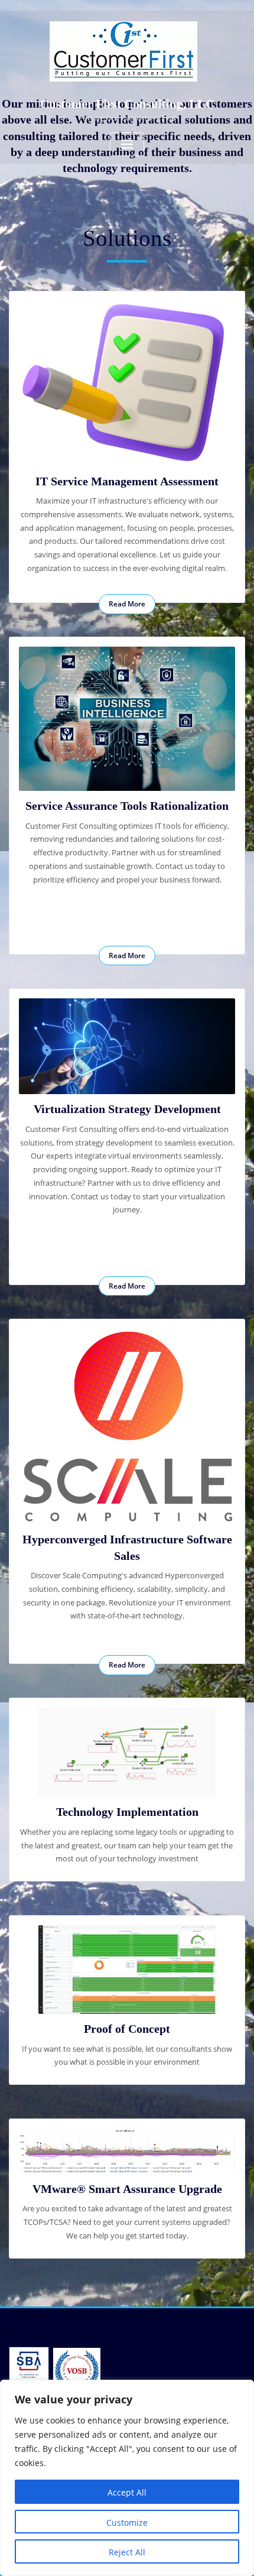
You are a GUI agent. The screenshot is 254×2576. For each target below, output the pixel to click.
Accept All (127, 2492)
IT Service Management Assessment (127, 481)
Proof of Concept (127, 2029)
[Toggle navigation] (127, 145)
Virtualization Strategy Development (127, 1109)
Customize (127, 2523)
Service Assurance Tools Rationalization (127, 806)
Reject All (127, 2552)
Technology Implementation (127, 1812)
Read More (127, 604)
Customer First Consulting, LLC (127, 104)
